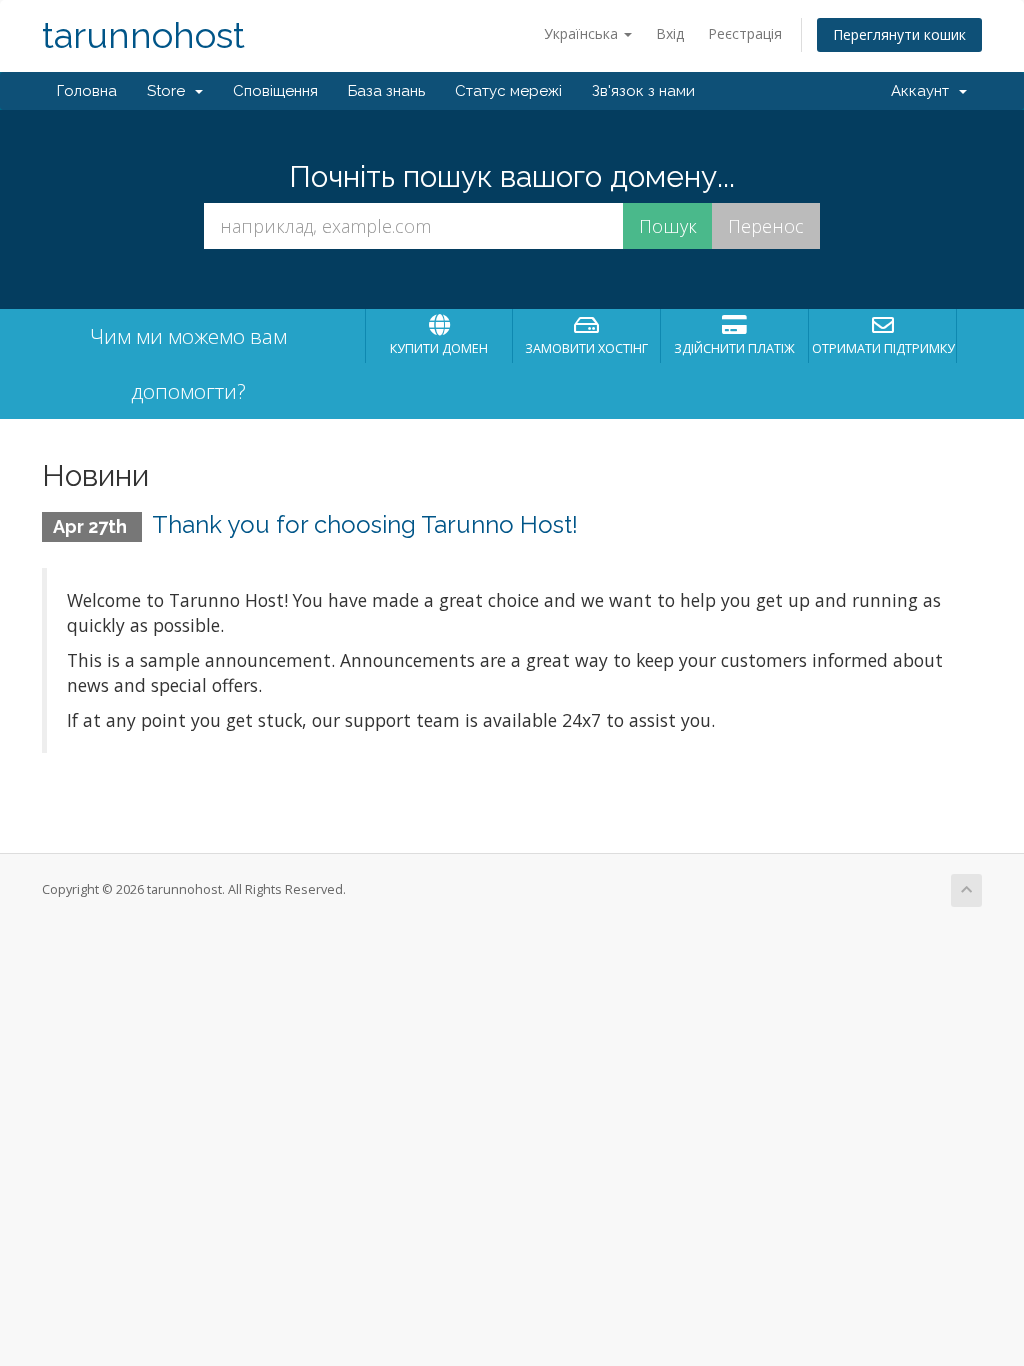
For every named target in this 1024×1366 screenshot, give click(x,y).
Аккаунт (924, 91)
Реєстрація (745, 33)
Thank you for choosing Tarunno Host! (365, 524)
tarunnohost (143, 35)
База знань (386, 91)
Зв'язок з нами (643, 91)
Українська (583, 33)
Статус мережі (508, 91)
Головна (87, 91)
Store (170, 91)
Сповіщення (275, 91)
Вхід (670, 33)
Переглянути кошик (899, 34)
